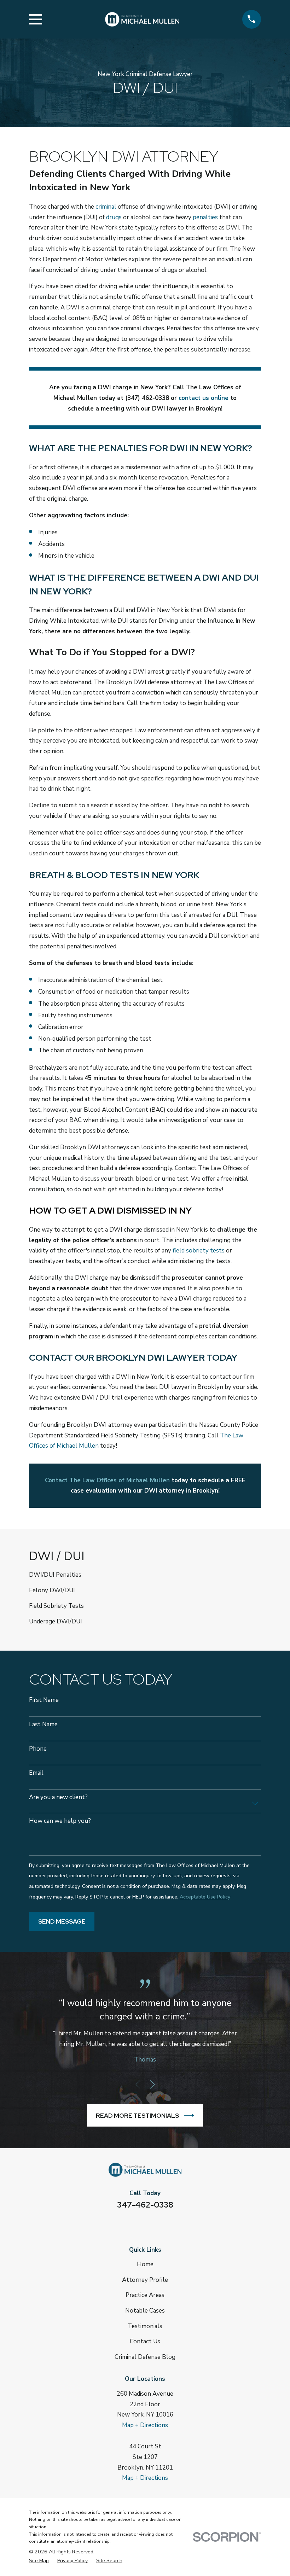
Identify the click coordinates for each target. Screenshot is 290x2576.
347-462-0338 (145, 2205)
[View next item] (152, 2084)
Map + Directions (145, 2425)
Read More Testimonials (137, 2116)
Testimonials (145, 2326)
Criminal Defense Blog (145, 2357)
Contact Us (145, 2341)
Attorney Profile (145, 2280)
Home (145, 2264)
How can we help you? (60, 1821)
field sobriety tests (199, 1251)
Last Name (43, 1725)
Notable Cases (145, 2311)
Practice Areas (145, 2295)
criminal (106, 207)
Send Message (62, 1921)
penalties (205, 217)
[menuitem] (145, 1575)
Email (36, 1773)
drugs (114, 217)
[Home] (142, 19)
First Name (44, 1700)
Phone (38, 1749)
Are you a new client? (58, 1797)
